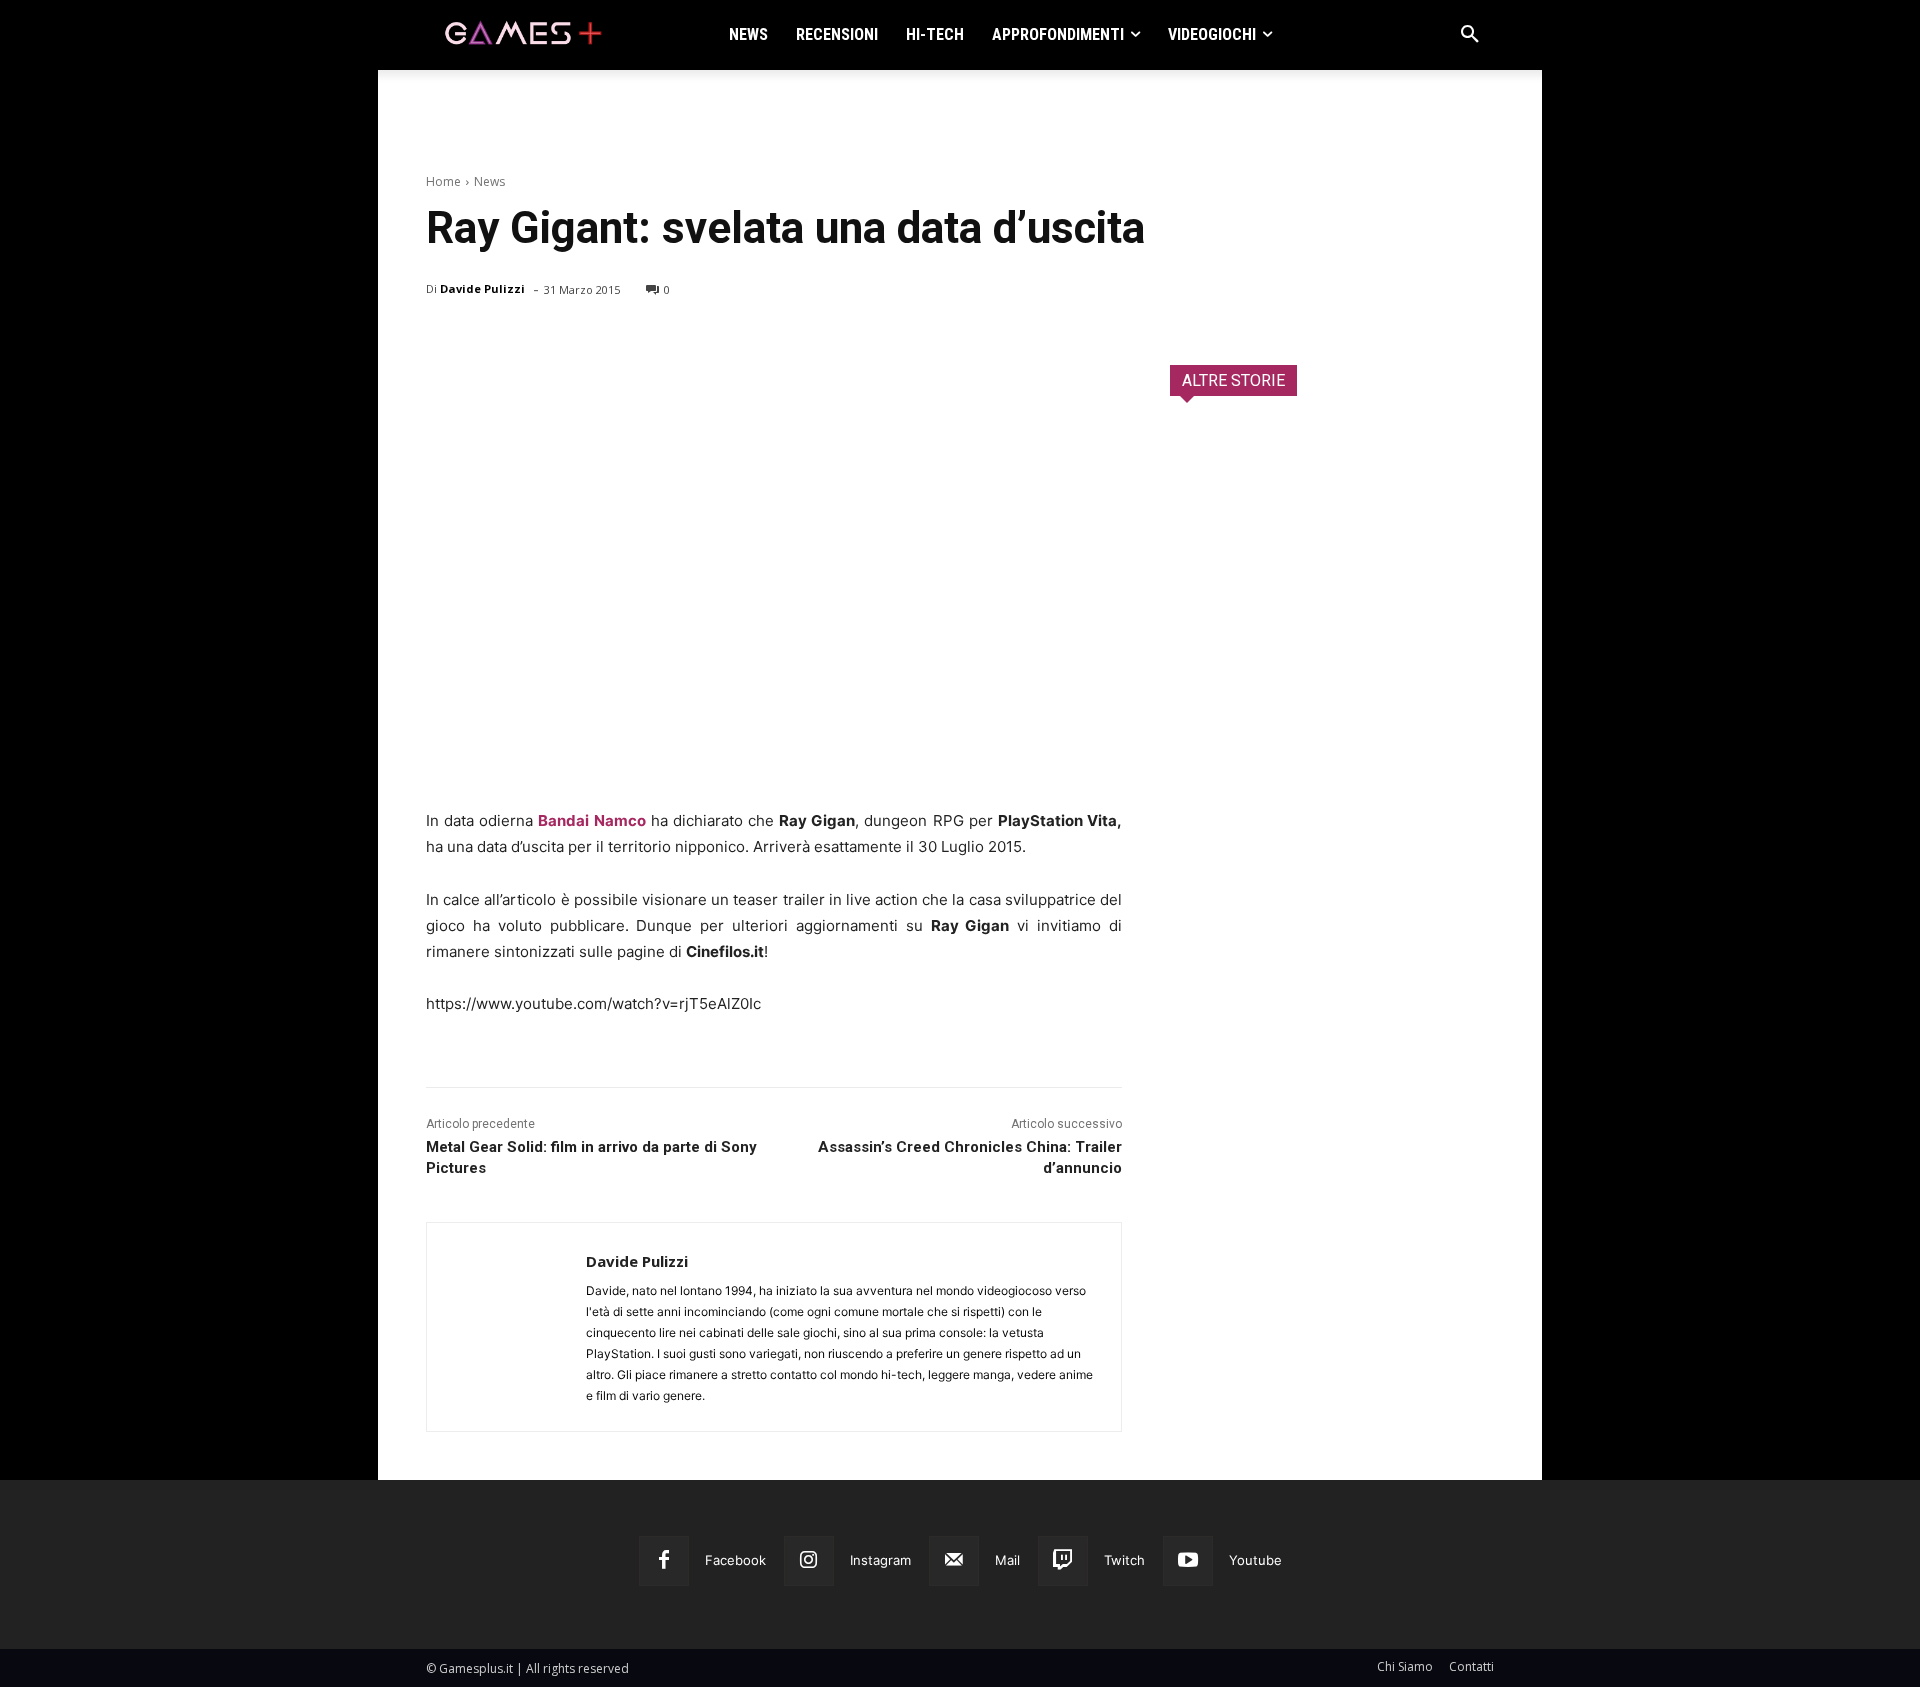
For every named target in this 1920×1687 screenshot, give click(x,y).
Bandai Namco (591, 820)
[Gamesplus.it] (522, 35)
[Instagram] (809, 1561)
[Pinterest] (538, 341)
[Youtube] (1188, 1561)
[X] (492, 341)
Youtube (1255, 1560)
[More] (677, 341)
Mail (1007, 1560)
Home (443, 181)
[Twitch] (1063, 1561)
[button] (1470, 35)
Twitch (1124, 1560)
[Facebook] (446, 341)
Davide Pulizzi (482, 288)
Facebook (735, 1560)
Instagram (880, 1560)
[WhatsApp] (584, 341)
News (489, 181)
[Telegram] (630, 341)
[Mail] (954, 1561)
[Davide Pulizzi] (506, 1327)
